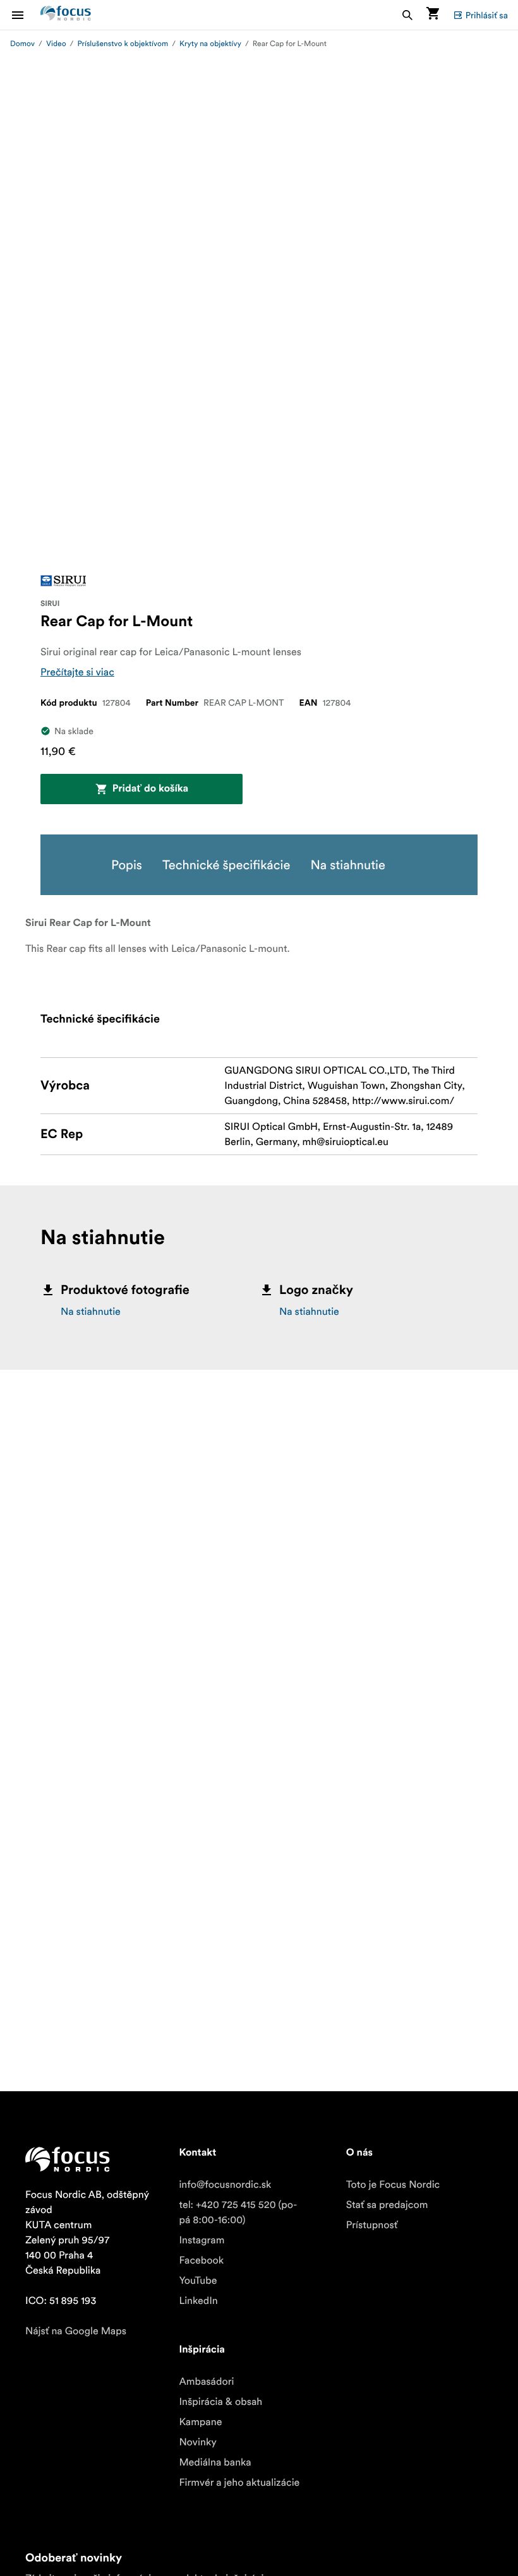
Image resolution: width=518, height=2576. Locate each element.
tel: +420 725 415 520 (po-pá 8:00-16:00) (238, 2212)
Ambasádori (206, 2382)
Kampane (200, 2422)
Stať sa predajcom (387, 2205)
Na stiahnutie (91, 1312)
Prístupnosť (372, 2225)
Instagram (202, 2240)
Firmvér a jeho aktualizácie (239, 2483)
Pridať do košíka (150, 789)
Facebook (201, 2260)
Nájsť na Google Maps (76, 2331)
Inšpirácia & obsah (220, 2402)
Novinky (198, 2442)
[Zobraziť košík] (433, 15)
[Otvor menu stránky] (25, 15)
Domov (22, 44)
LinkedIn (198, 2301)
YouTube (198, 2281)
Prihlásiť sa (487, 15)
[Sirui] (63, 581)
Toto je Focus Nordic (393, 2185)
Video (56, 44)
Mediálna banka (215, 2462)
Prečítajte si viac (77, 672)
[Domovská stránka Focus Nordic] (66, 15)
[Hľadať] (407, 15)
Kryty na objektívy (210, 44)
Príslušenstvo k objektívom (123, 44)
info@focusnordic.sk (225, 2185)
